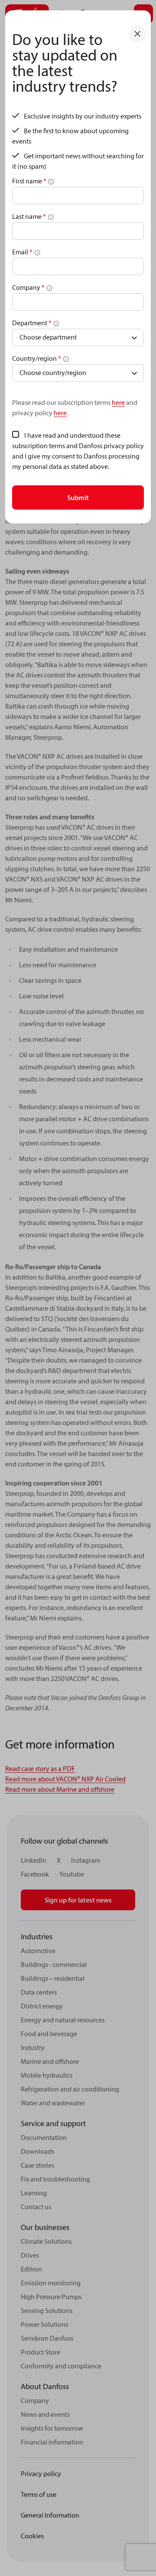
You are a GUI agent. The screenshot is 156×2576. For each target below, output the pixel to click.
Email (22, 252)
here (118, 402)
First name (29, 181)
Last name (29, 216)
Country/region (37, 358)
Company (28, 287)
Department (32, 323)
